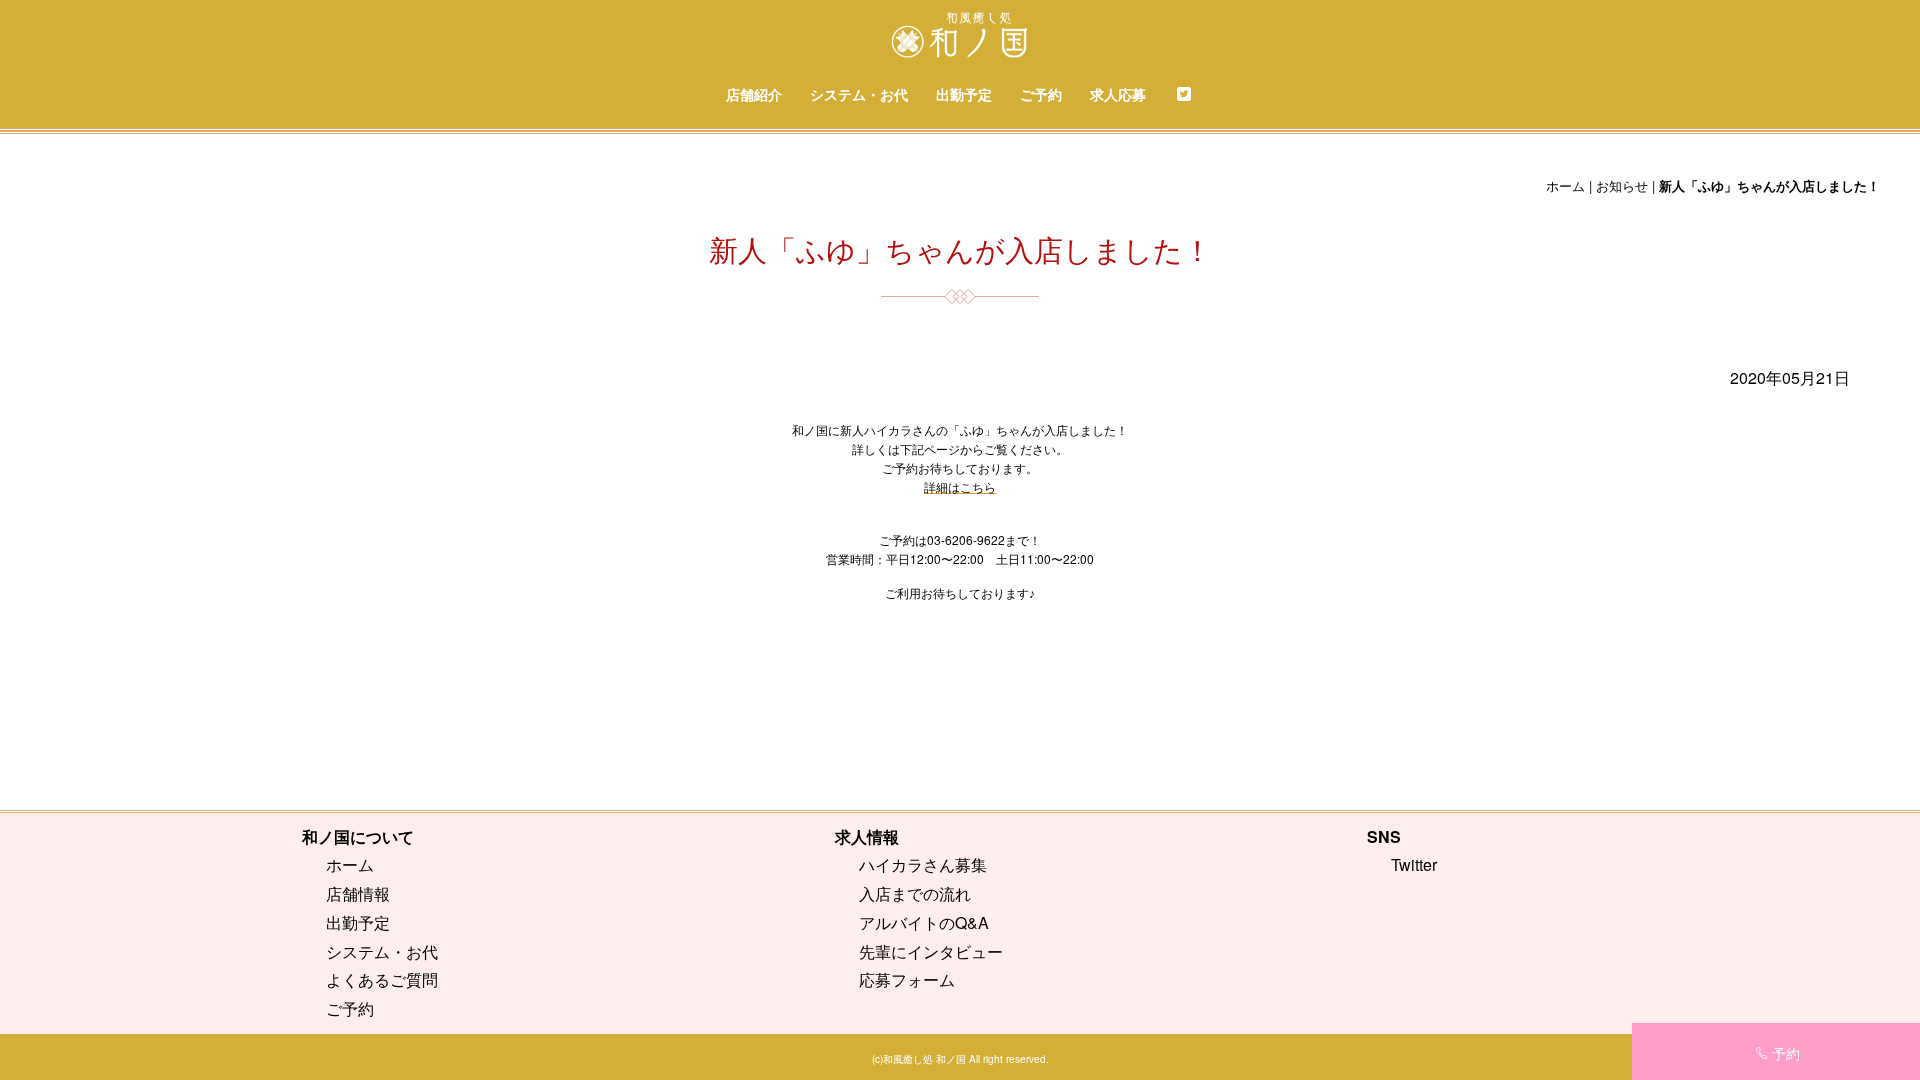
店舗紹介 (754, 94)
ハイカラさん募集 (923, 864)
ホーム (1565, 185)
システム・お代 (859, 94)
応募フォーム (907, 979)
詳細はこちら (960, 486)
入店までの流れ (915, 893)
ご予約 (1041, 94)
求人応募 (1118, 94)
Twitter (1414, 864)
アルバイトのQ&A (924, 922)
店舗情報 (358, 893)
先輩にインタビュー (931, 951)
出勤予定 (964, 94)
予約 (1786, 1053)
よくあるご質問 (382, 979)
